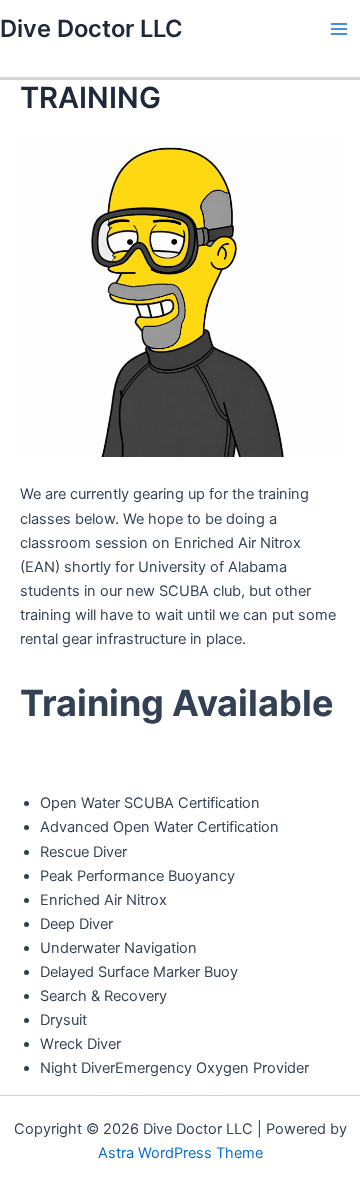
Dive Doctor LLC (91, 28)
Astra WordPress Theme (180, 1153)
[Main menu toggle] (339, 29)
